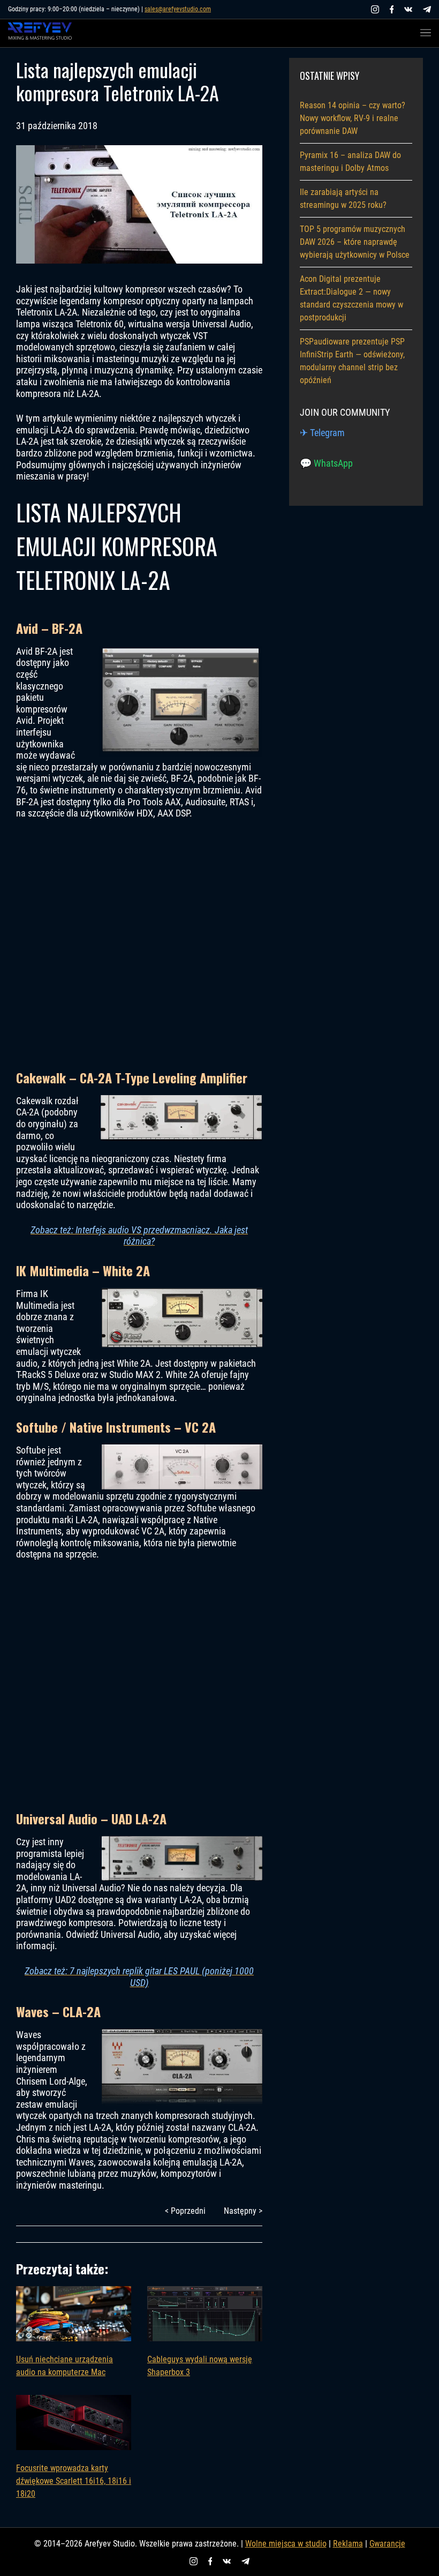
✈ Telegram (322, 433)
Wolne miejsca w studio (286, 2544)
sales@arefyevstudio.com (178, 9)
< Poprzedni (185, 2211)
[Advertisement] (139, 943)
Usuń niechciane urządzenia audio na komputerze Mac (65, 2366)
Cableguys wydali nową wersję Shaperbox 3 (200, 2366)
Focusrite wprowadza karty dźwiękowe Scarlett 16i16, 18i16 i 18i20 (74, 2481)
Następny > (243, 2211)
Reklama (348, 2544)
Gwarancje (387, 2544)
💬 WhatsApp (326, 463)
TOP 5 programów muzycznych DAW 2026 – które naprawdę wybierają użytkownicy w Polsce (355, 242)
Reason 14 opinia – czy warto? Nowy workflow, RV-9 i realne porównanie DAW (353, 118)
